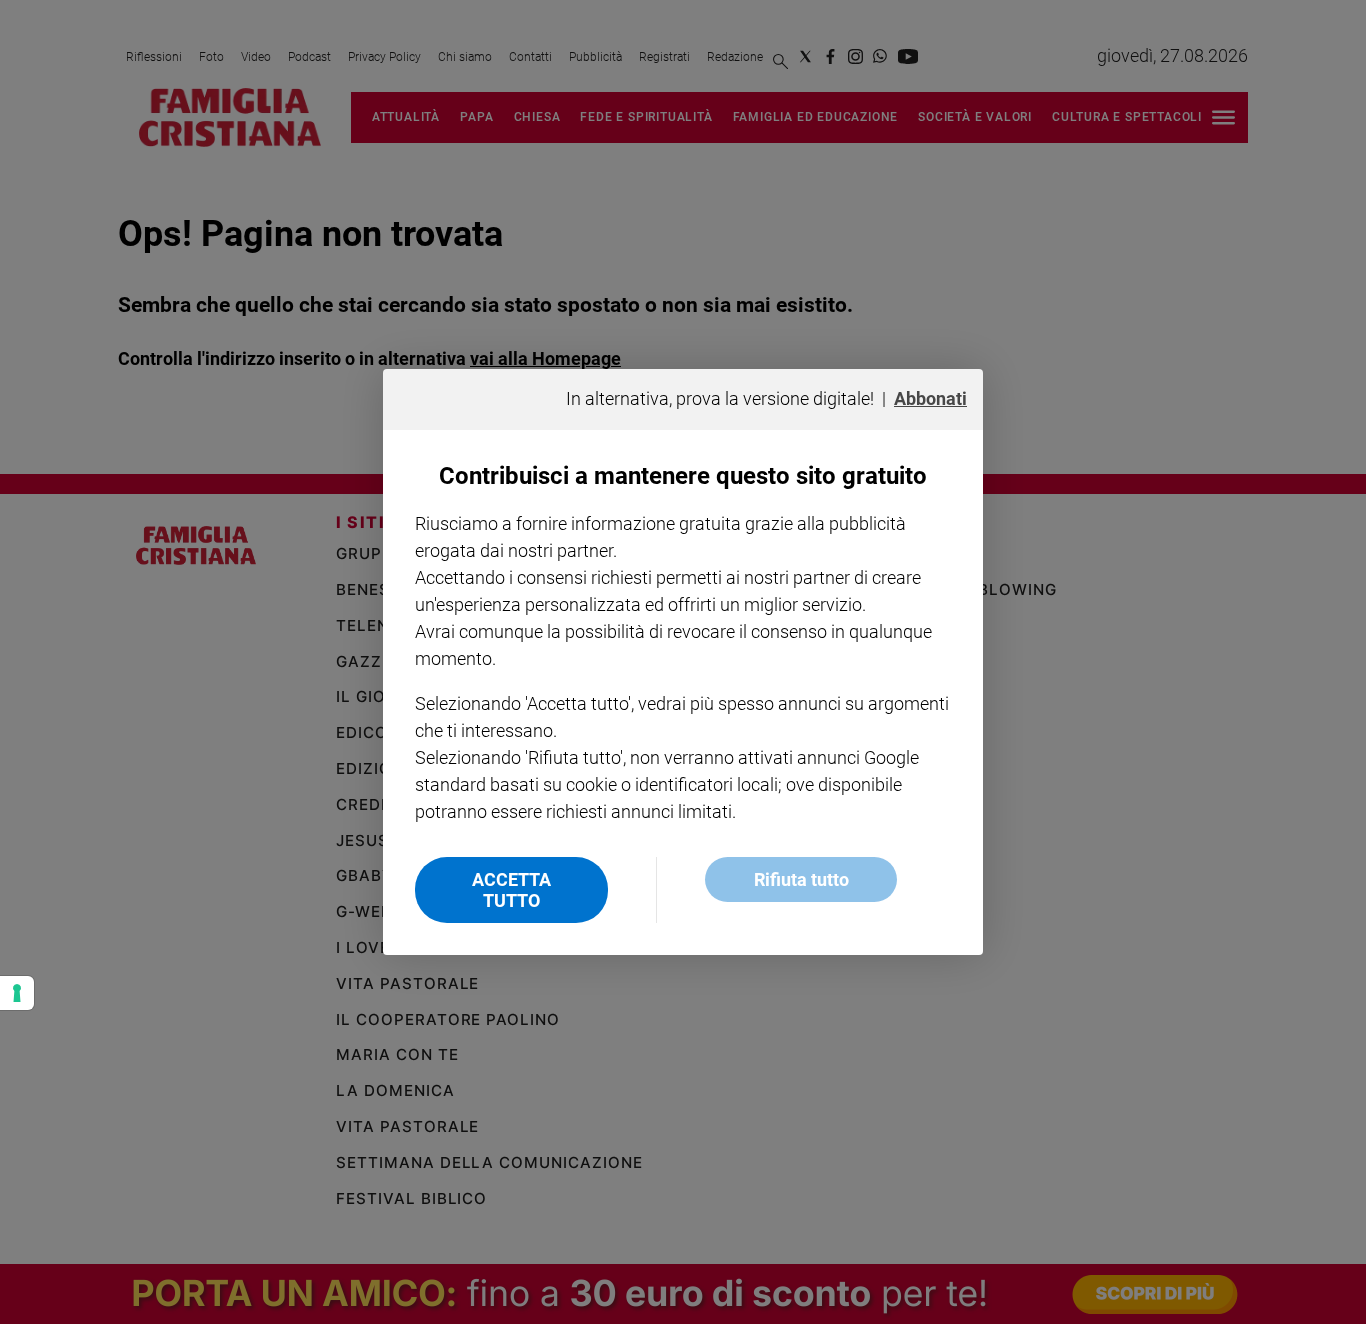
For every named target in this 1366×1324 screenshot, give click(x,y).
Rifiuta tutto (801, 879)
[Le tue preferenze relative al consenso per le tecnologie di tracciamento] (17, 993)
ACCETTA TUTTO (511, 890)
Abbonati (930, 398)
